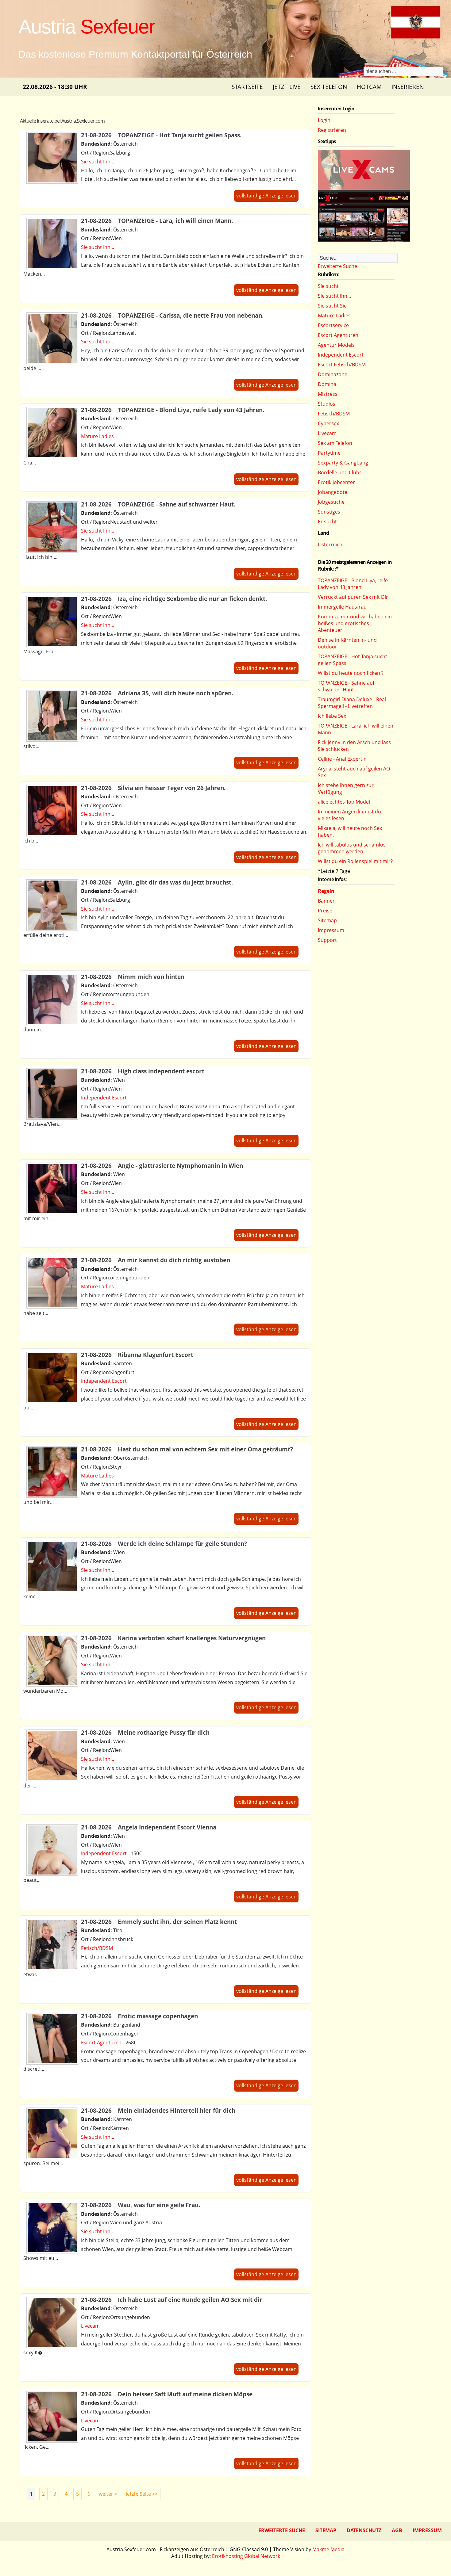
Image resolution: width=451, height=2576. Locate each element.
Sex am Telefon (335, 443)
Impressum (331, 930)
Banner (326, 901)
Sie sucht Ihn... (98, 162)
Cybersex (328, 423)
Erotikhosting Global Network (246, 2556)
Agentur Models (336, 345)
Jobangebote (333, 492)
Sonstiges (329, 512)
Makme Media (328, 2549)
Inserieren (408, 87)
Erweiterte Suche (337, 266)
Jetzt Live (287, 87)
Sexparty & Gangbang (343, 463)
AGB (397, 2530)
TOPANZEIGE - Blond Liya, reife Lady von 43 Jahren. (353, 584)
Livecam (90, 2326)
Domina (327, 384)
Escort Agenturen (101, 2043)
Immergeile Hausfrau (342, 607)
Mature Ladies (97, 436)
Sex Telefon (329, 87)
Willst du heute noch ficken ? (351, 673)
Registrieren (332, 130)
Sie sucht (328, 286)
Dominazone (333, 374)
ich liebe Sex (332, 716)
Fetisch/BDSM (97, 1948)
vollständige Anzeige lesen (266, 196)
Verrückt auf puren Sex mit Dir (353, 597)
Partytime (329, 453)
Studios (327, 404)
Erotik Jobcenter (336, 482)
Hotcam (369, 87)
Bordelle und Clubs (340, 472)
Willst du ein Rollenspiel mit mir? (355, 861)
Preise (325, 911)
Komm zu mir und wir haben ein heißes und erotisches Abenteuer (355, 623)
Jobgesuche (331, 502)
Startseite (247, 87)
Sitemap (327, 920)
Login (324, 120)
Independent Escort (104, 1098)
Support (327, 940)
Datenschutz (364, 2530)
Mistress (328, 394)
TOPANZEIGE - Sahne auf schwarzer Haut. (346, 686)
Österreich (330, 545)
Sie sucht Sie (332, 306)
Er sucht (327, 522)
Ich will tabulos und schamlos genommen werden (352, 848)
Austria (87, 27)
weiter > (108, 2494)
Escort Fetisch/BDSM (342, 365)
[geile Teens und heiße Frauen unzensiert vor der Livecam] (364, 240)
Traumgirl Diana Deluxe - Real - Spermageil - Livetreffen (353, 703)
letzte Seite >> (142, 2494)
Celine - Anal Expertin (342, 759)
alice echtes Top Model (344, 802)
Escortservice (333, 325)
